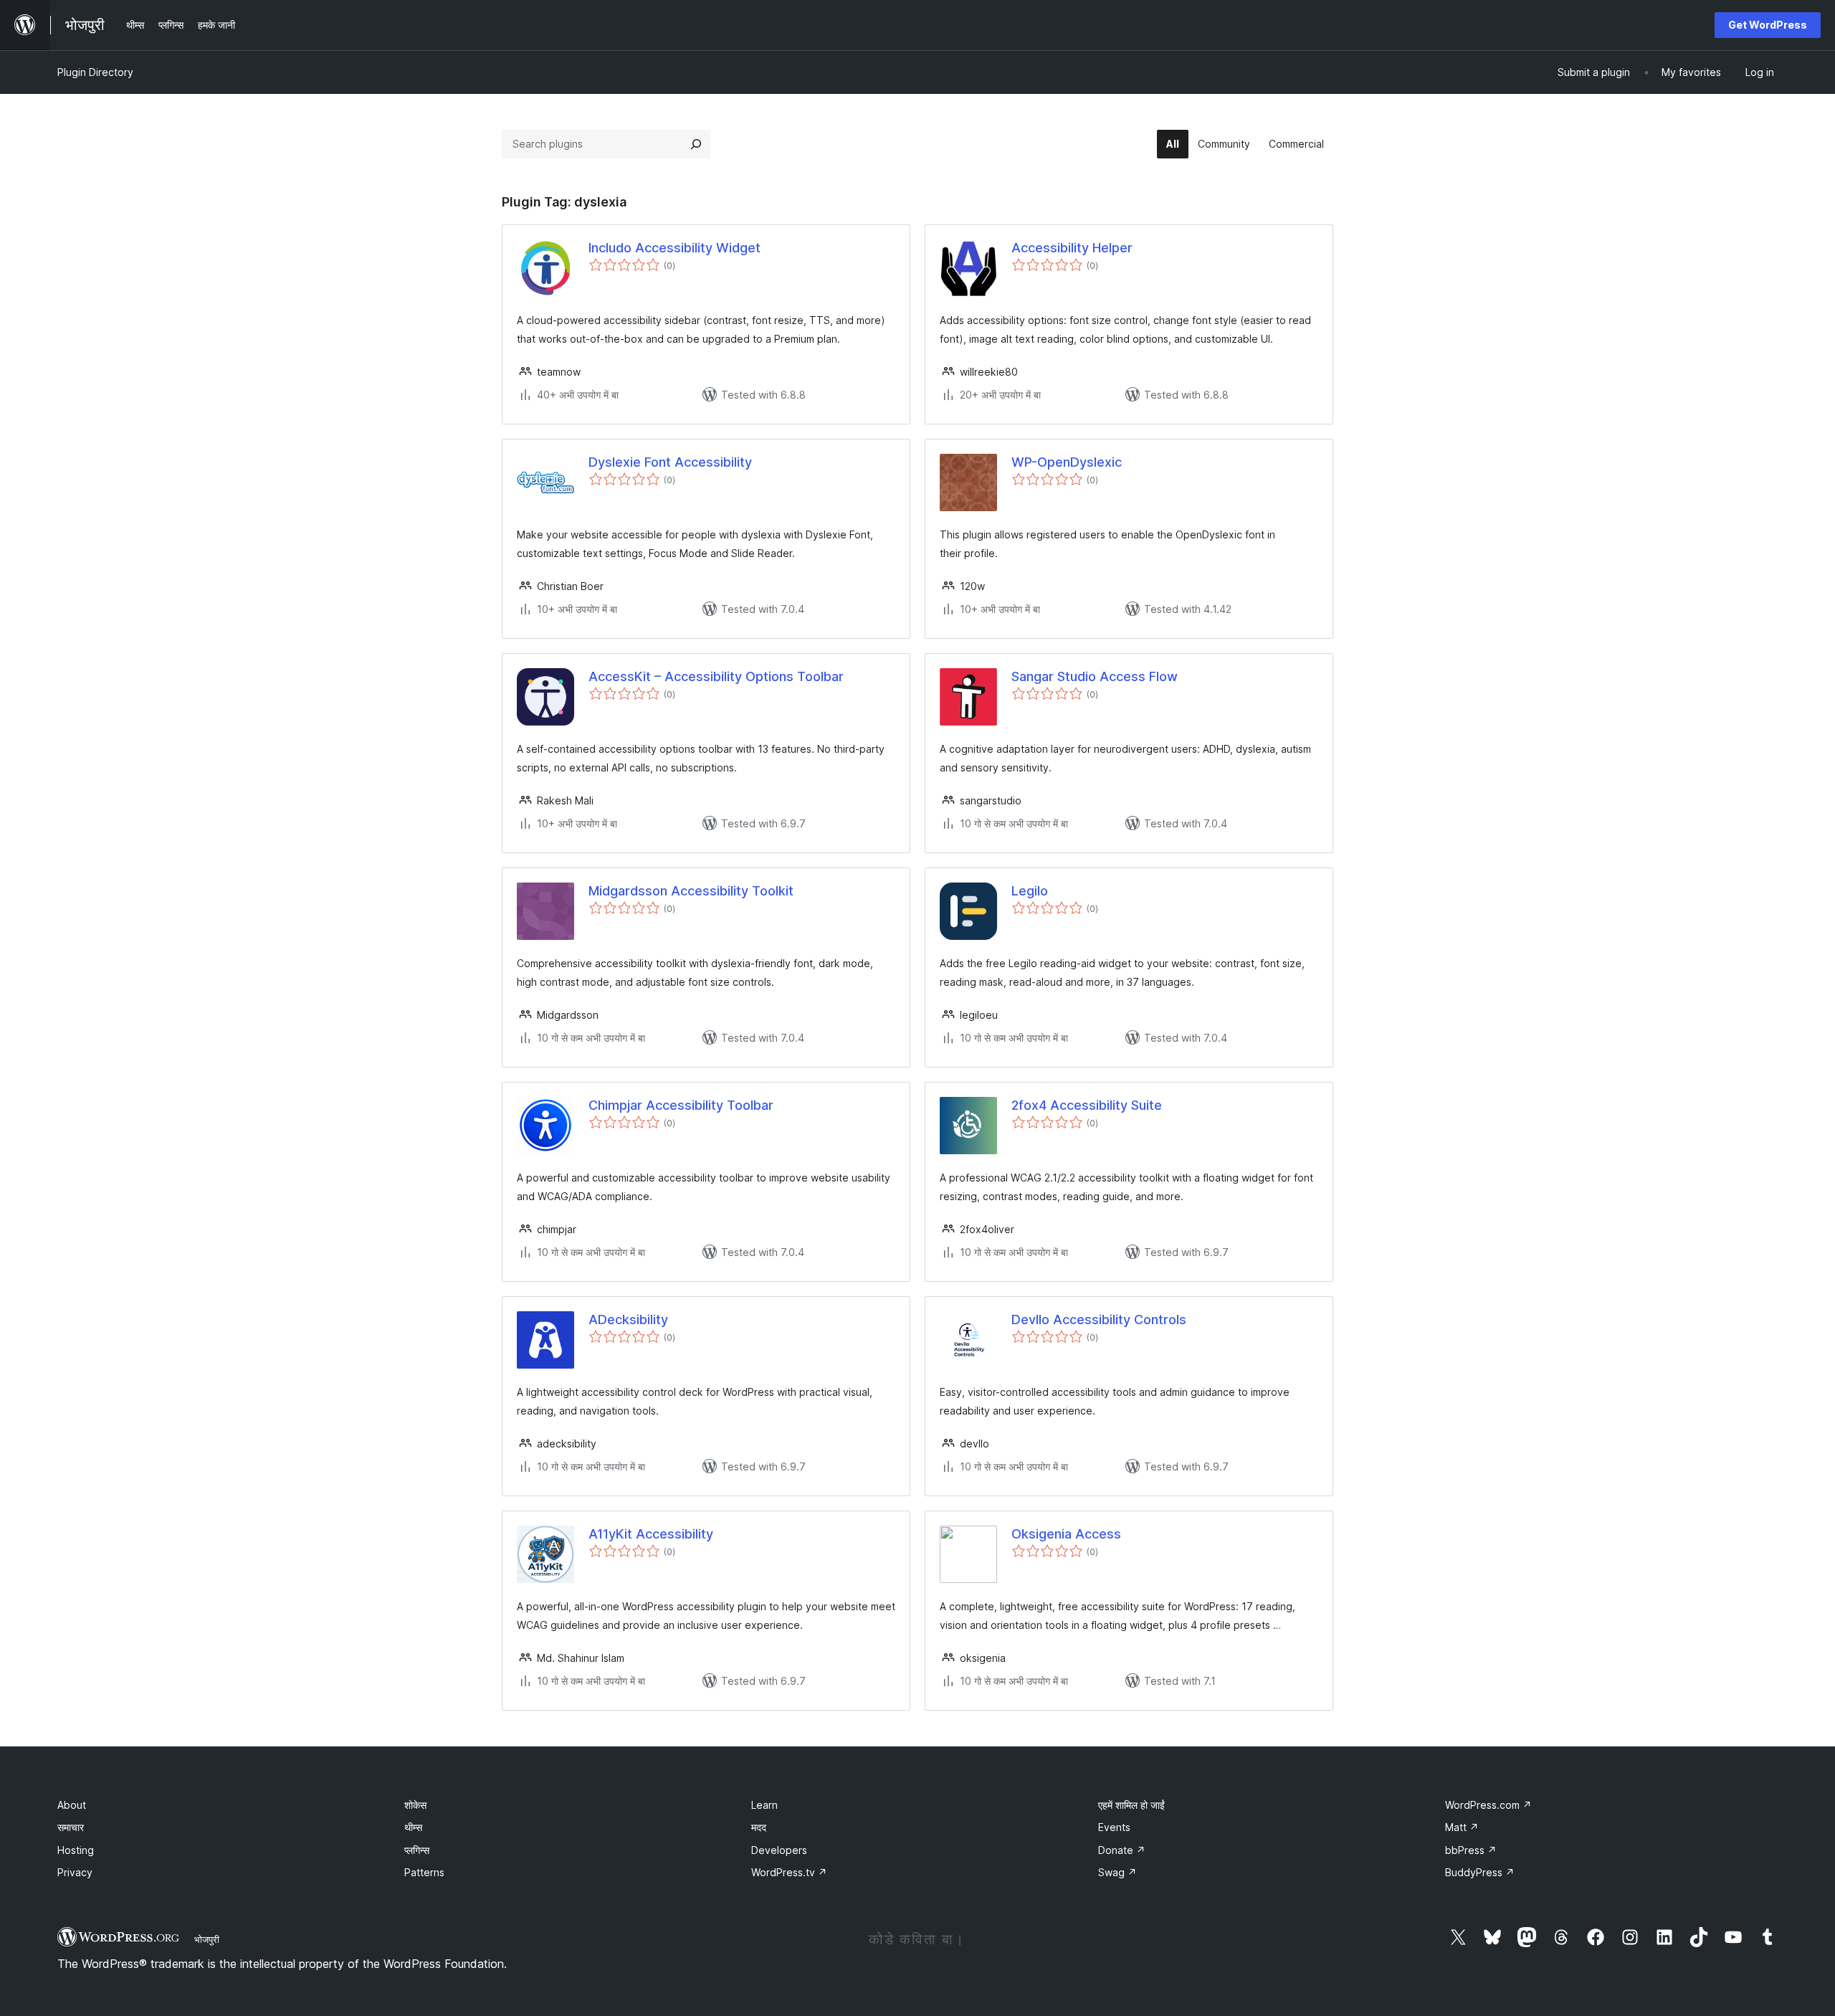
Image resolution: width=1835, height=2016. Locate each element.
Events (1114, 1827)
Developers (779, 1850)
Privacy (75, 1872)
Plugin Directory (95, 72)
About (72, 1805)
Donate (1122, 1850)
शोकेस (415, 1805)
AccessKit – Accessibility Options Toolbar (716, 676)
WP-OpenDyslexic (1067, 462)
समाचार (71, 1827)
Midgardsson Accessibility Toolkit (691, 891)
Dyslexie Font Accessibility (670, 462)
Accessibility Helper (1072, 248)
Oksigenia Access (1066, 1534)
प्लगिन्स (417, 1850)
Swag (1117, 1872)
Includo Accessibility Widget (675, 248)
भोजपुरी (207, 1939)
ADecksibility (628, 1320)
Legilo (1030, 891)
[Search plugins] (696, 144)
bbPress (1471, 1850)
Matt (1462, 1827)
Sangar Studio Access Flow (1095, 676)
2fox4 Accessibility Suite (1087, 1105)
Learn (764, 1805)
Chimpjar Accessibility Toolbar (681, 1105)
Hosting (76, 1850)
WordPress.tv (789, 1872)
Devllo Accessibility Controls (1099, 1320)
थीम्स (413, 1827)
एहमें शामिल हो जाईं (1131, 1805)
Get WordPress (1768, 25)
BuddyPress (1480, 1872)
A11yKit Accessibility (651, 1534)
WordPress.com (1488, 1805)
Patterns (424, 1872)
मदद (759, 1827)
